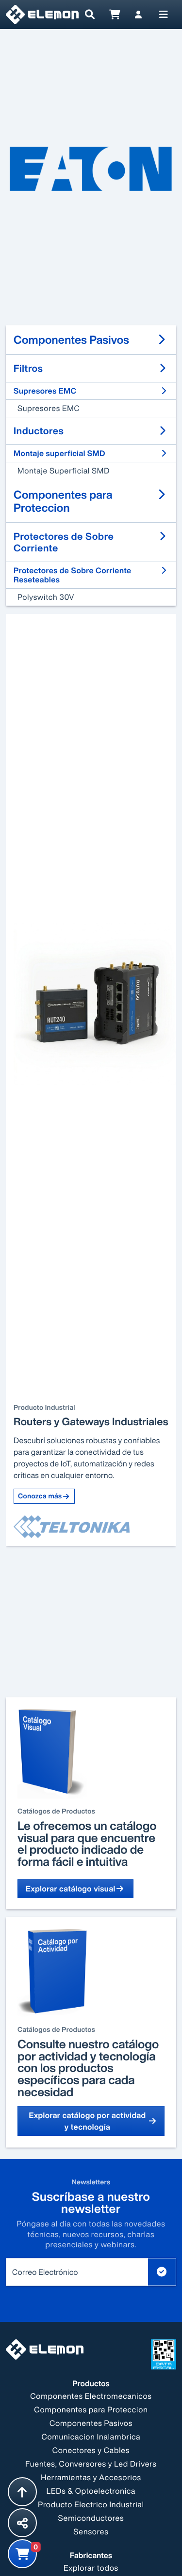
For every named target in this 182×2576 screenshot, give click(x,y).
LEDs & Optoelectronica (91, 2491)
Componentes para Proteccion (91, 2409)
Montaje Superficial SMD (64, 471)
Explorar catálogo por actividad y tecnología (87, 2121)
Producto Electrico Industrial (91, 2504)
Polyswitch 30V (46, 597)
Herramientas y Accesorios (91, 2477)
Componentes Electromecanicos (91, 2396)
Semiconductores (91, 2518)
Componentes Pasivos (91, 2423)
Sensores (91, 2531)
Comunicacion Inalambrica (91, 2437)
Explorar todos (91, 2568)
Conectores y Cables (91, 2450)
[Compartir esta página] (22, 2523)
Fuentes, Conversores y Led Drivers (91, 2464)
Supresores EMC (49, 408)
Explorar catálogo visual (71, 1889)
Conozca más (40, 1496)
